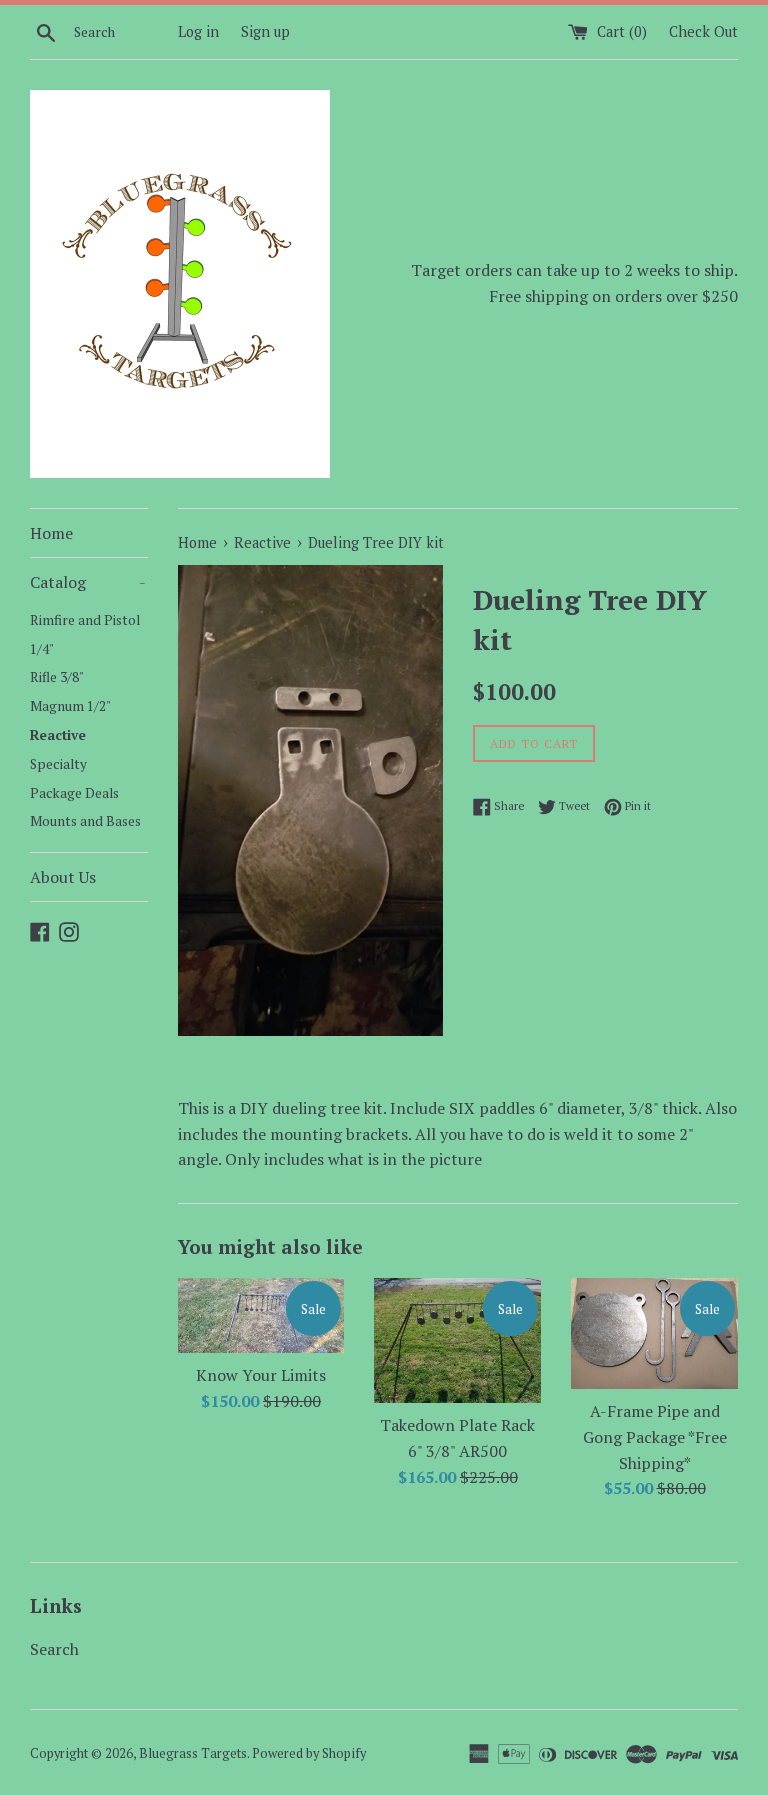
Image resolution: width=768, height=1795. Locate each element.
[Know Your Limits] (261, 1315)
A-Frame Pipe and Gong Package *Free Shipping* (655, 1436)
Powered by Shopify (309, 1753)
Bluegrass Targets (193, 1753)
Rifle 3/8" (57, 677)
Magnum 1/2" (70, 706)
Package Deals (74, 793)
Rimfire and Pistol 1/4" (85, 634)
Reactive (58, 735)
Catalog (88, 582)
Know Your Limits (261, 1375)
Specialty (58, 764)
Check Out (703, 31)
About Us (63, 877)
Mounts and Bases (85, 821)
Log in (198, 31)
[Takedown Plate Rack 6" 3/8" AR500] (457, 1340)
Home (51, 533)
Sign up (265, 31)
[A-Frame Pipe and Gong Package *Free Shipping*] (654, 1333)
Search (54, 1649)
